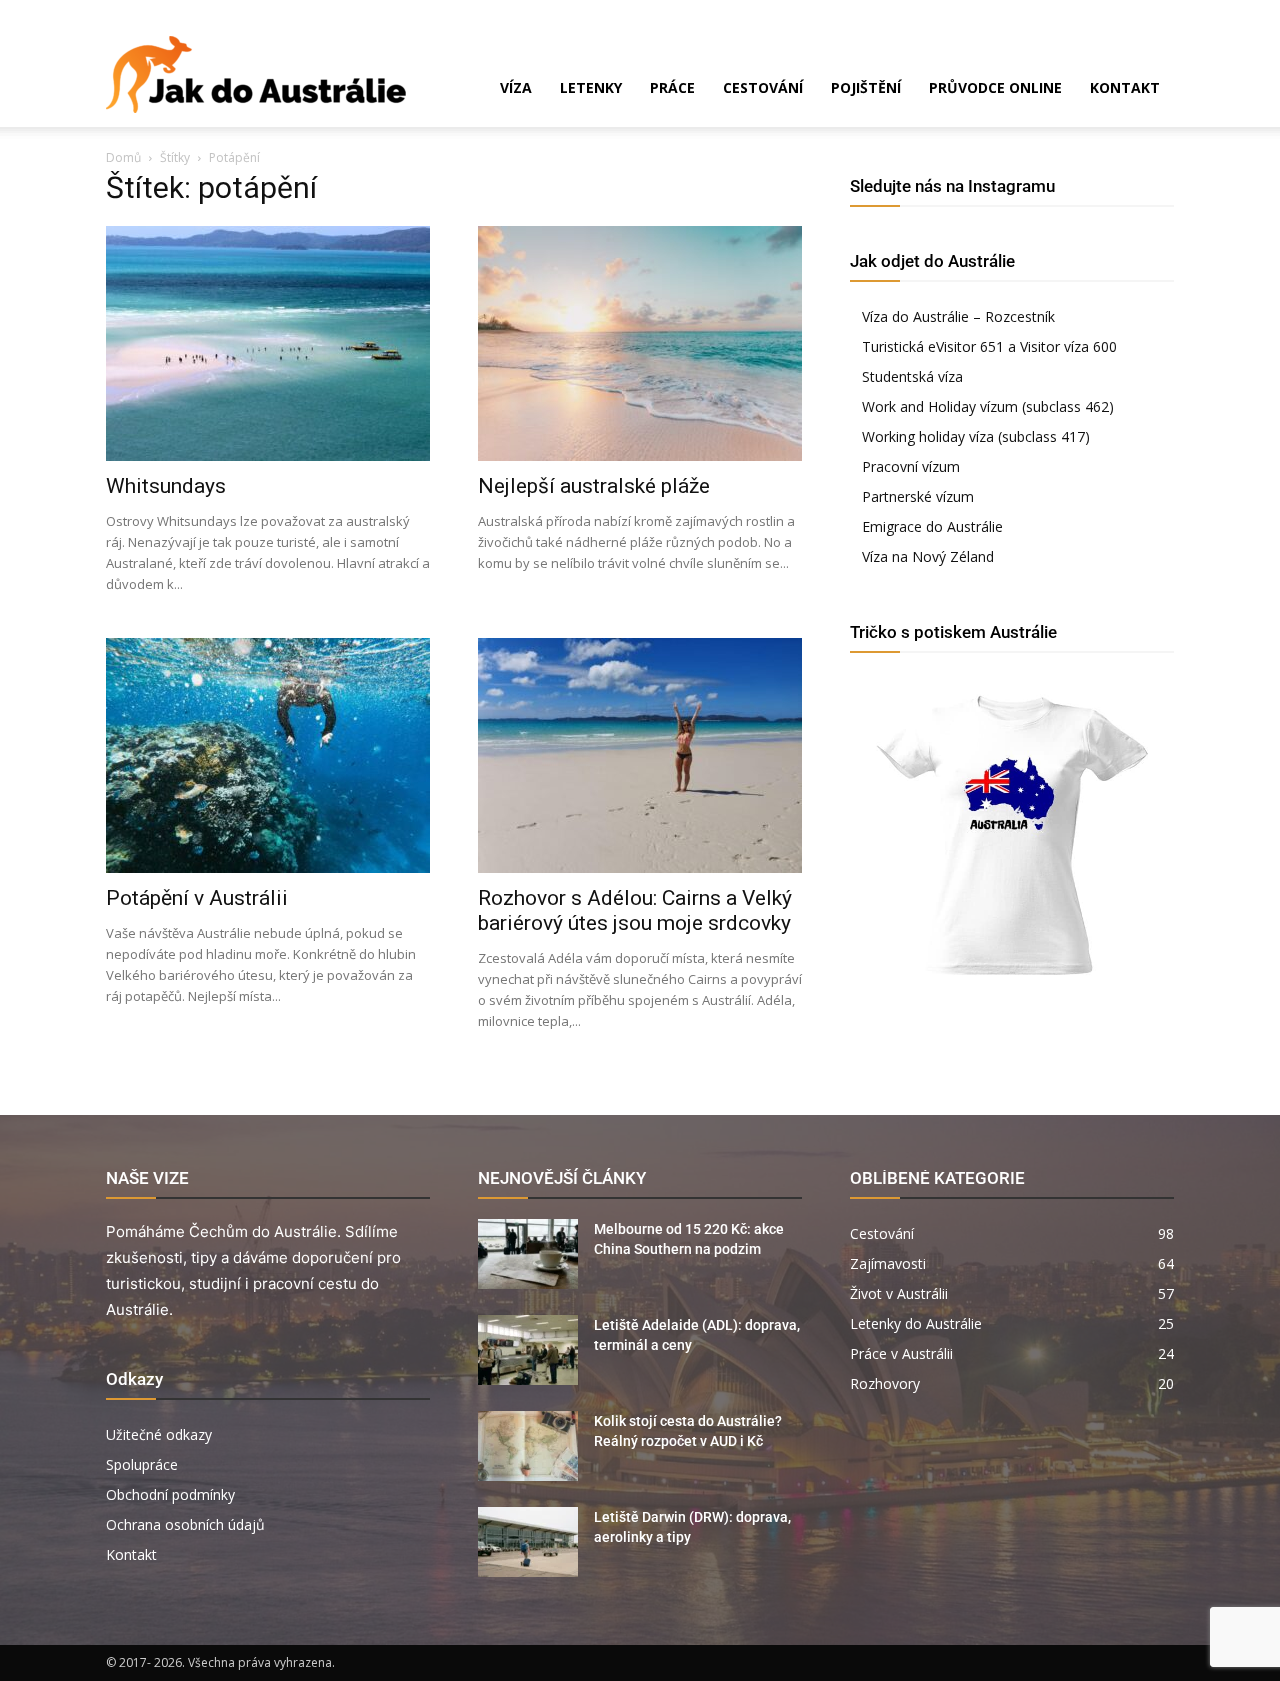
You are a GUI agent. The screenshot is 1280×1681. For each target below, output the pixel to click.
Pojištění (866, 87)
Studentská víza (912, 376)
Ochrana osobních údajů (185, 1524)
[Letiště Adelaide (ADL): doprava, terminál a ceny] (528, 1350)
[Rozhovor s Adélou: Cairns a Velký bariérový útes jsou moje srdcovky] (640, 755)
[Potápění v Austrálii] (268, 755)
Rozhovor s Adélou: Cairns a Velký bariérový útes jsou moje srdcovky (635, 910)
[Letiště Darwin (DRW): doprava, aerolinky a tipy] (528, 1542)
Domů (123, 157)
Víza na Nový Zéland (928, 556)
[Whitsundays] (268, 343)
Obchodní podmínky (170, 1494)
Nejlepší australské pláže (594, 486)
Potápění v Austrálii (197, 898)
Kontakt (1125, 87)
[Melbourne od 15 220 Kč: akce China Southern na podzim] (528, 1254)
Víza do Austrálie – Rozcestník (958, 316)
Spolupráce (142, 1464)
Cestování (763, 87)
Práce (672, 87)
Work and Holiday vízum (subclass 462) (988, 406)
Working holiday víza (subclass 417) (976, 436)
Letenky (591, 87)
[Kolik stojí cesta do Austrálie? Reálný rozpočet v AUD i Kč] (528, 1446)
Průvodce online (995, 87)
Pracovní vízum (911, 466)
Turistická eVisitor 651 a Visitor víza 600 (989, 346)
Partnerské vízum (918, 496)
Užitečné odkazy (159, 1434)
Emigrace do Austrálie (932, 526)
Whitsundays (166, 486)
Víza (516, 87)
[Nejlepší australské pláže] (640, 343)
